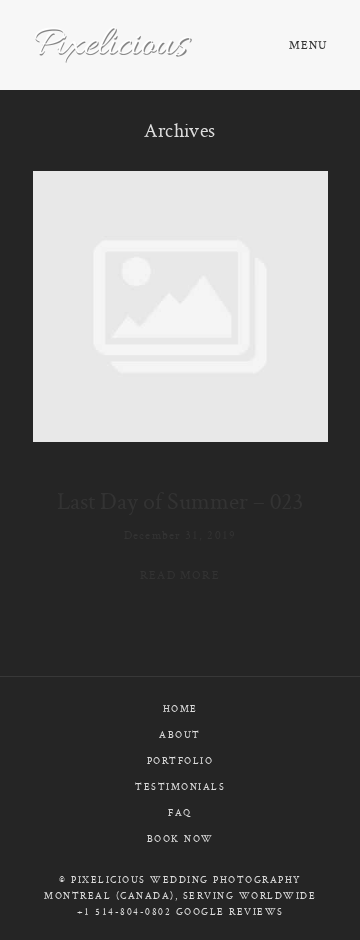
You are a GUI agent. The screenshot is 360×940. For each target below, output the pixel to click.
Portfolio (180, 760)
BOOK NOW (180, 838)
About (180, 734)
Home (180, 708)
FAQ (180, 812)
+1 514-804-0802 (124, 911)
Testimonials (180, 786)
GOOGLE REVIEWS (230, 911)
